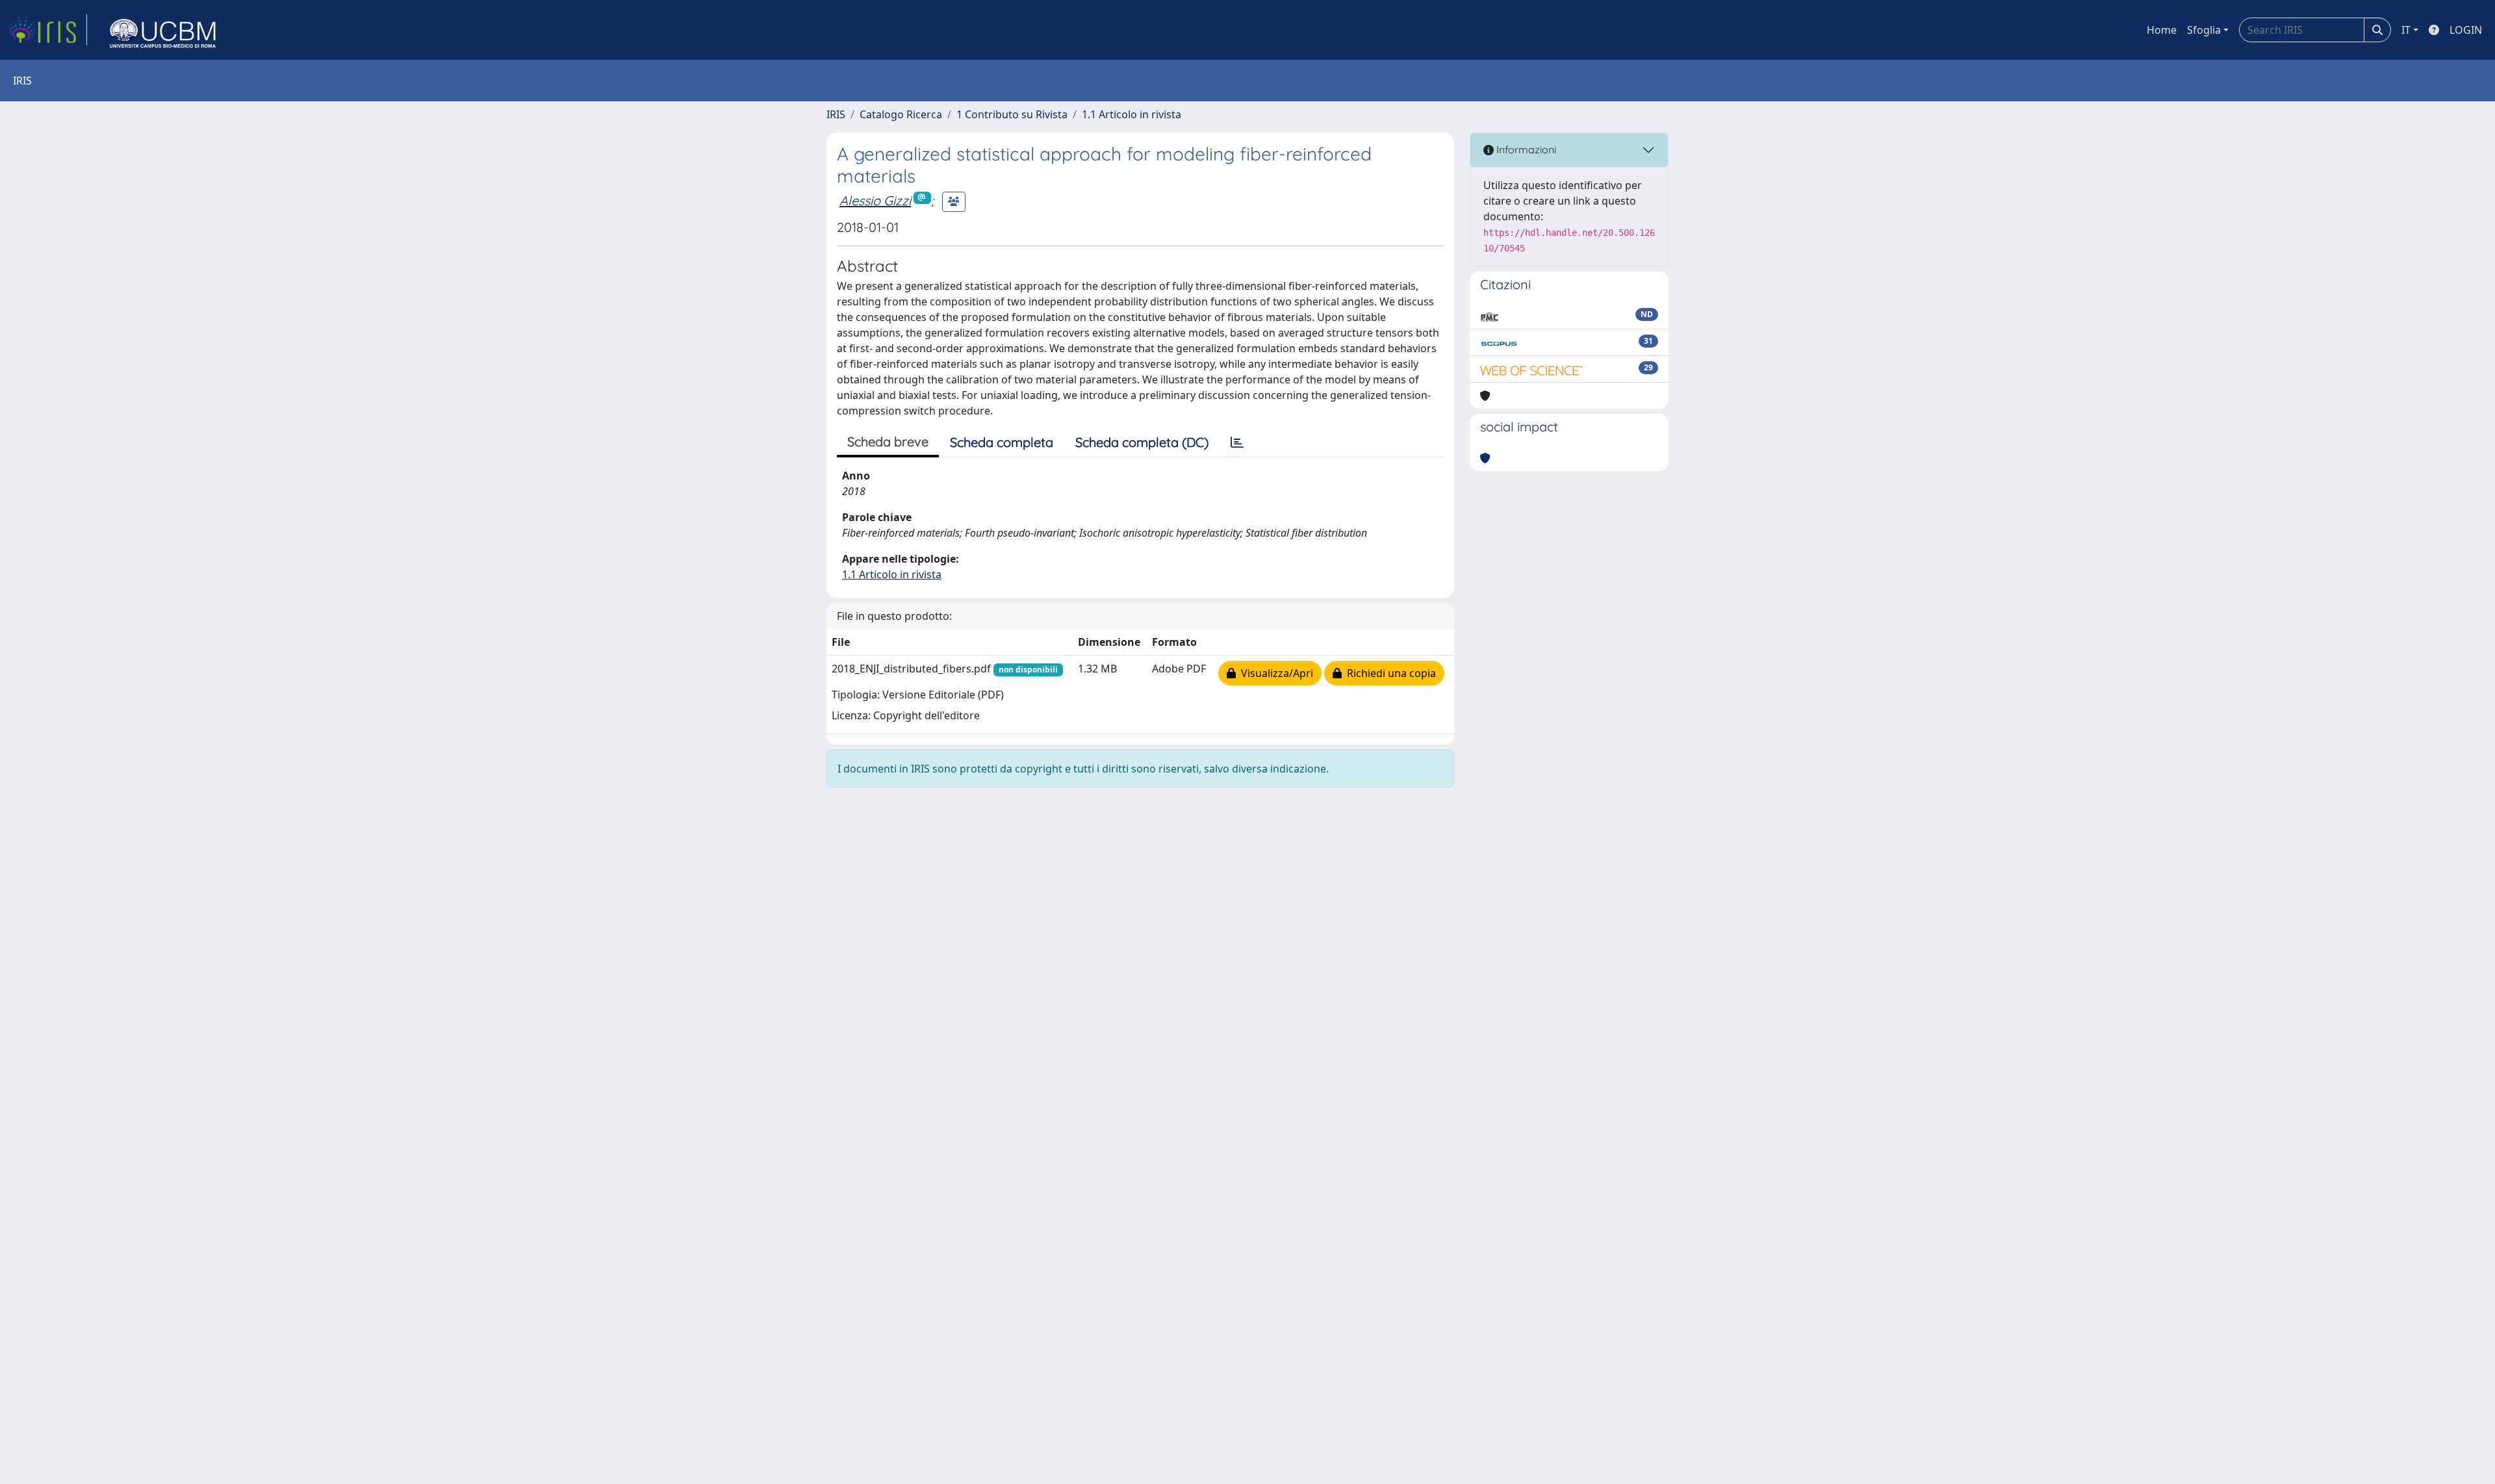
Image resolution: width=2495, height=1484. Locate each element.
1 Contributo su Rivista (1012, 114)
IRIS (836, 114)
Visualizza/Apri (1274, 673)
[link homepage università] (163, 30)
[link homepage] (47, 30)
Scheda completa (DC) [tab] (1142, 442)
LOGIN (2466, 30)
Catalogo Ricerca (901, 114)
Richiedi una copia (1389, 673)
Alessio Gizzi (875, 200)
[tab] (1237, 442)
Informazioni (1525, 149)
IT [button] (2406, 30)
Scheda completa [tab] (1002, 442)
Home (2162, 30)
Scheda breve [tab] (888, 441)
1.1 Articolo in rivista (1132, 114)
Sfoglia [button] (2204, 30)
